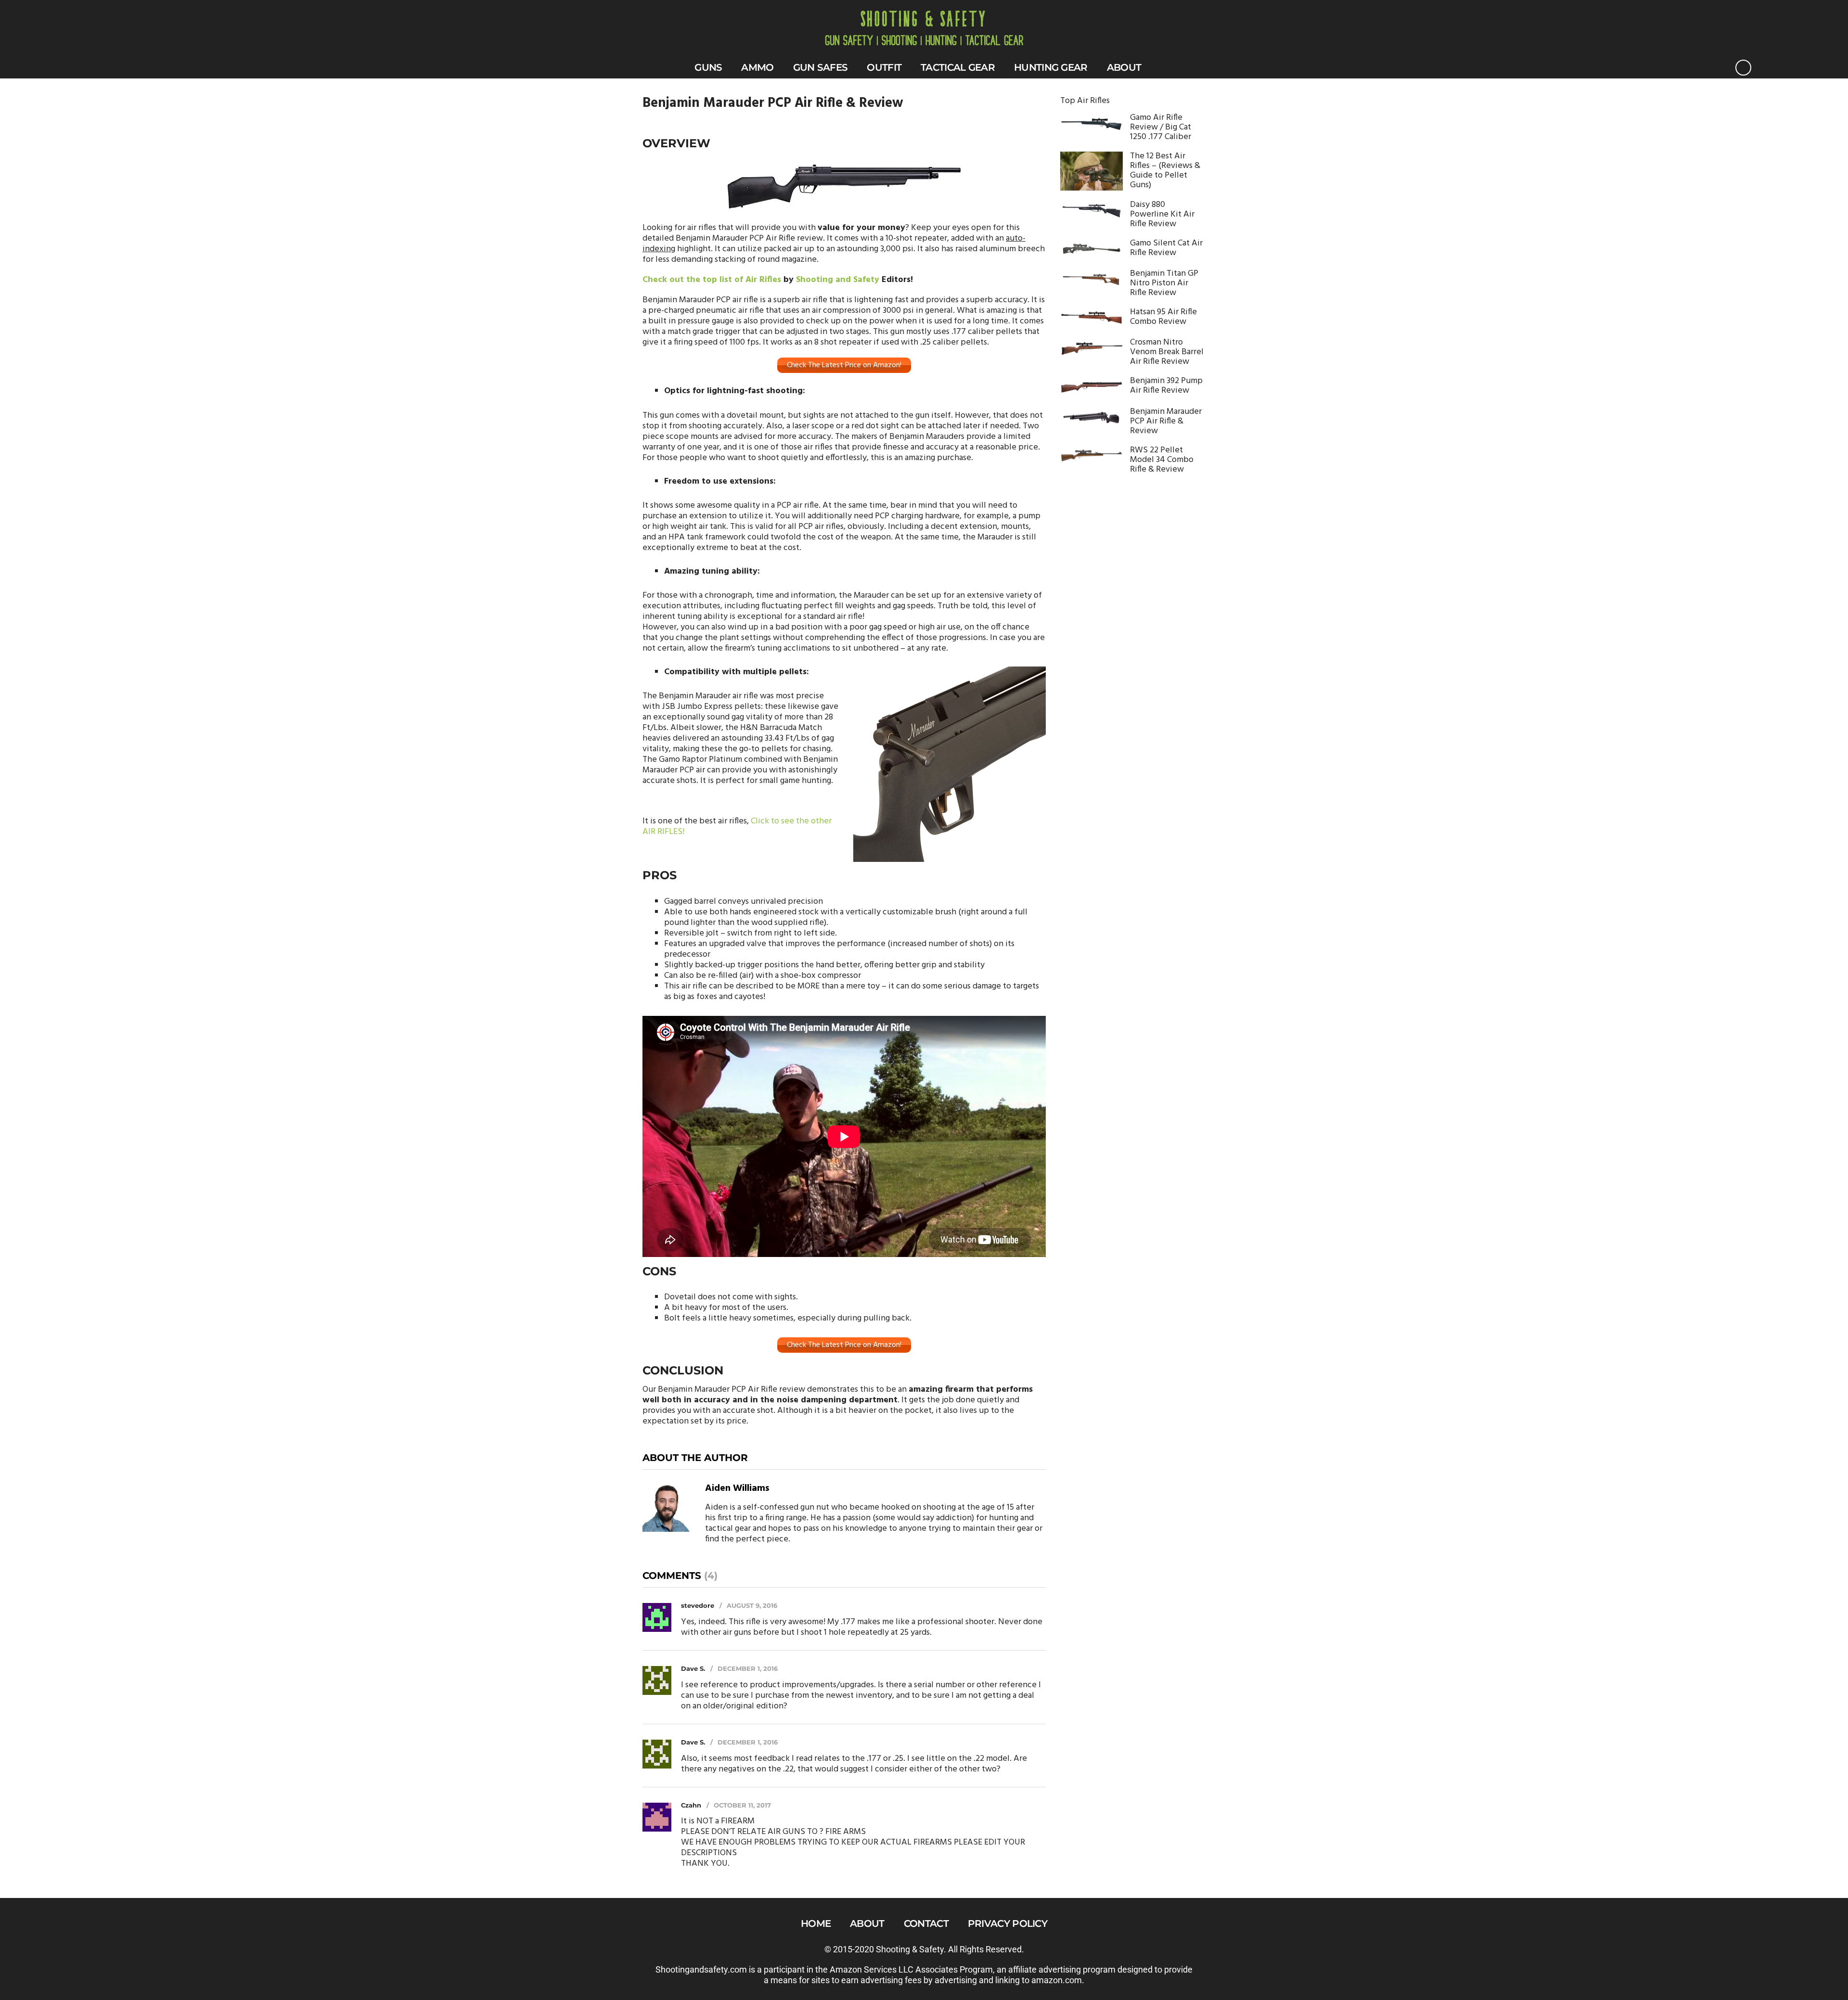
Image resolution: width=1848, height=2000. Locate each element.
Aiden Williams (737, 1488)
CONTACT (926, 1923)
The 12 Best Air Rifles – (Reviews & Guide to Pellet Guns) (1165, 171)
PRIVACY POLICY (1007, 1923)
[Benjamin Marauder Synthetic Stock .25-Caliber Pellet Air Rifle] (844, 187)
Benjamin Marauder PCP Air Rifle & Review (1166, 422)
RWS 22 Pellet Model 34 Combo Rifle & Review (1162, 460)
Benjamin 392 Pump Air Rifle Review (1166, 386)
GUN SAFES (821, 67)
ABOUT (1124, 67)
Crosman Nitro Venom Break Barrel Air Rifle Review (1167, 352)
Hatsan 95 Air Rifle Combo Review (1163, 317)
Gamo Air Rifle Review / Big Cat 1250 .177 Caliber (1161, 128)
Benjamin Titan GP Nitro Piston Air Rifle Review (1164, 283)
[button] (1743, 68)
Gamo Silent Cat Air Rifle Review (1166, 248)
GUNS (708, 67)
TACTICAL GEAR (958, 67)
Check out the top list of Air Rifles (712, 280)
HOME (816, 1923)
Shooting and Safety (838, 280)
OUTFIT (884, 67)
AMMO (757, 67)
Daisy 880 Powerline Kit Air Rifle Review (1162, 215)
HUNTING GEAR (1051, 67)
